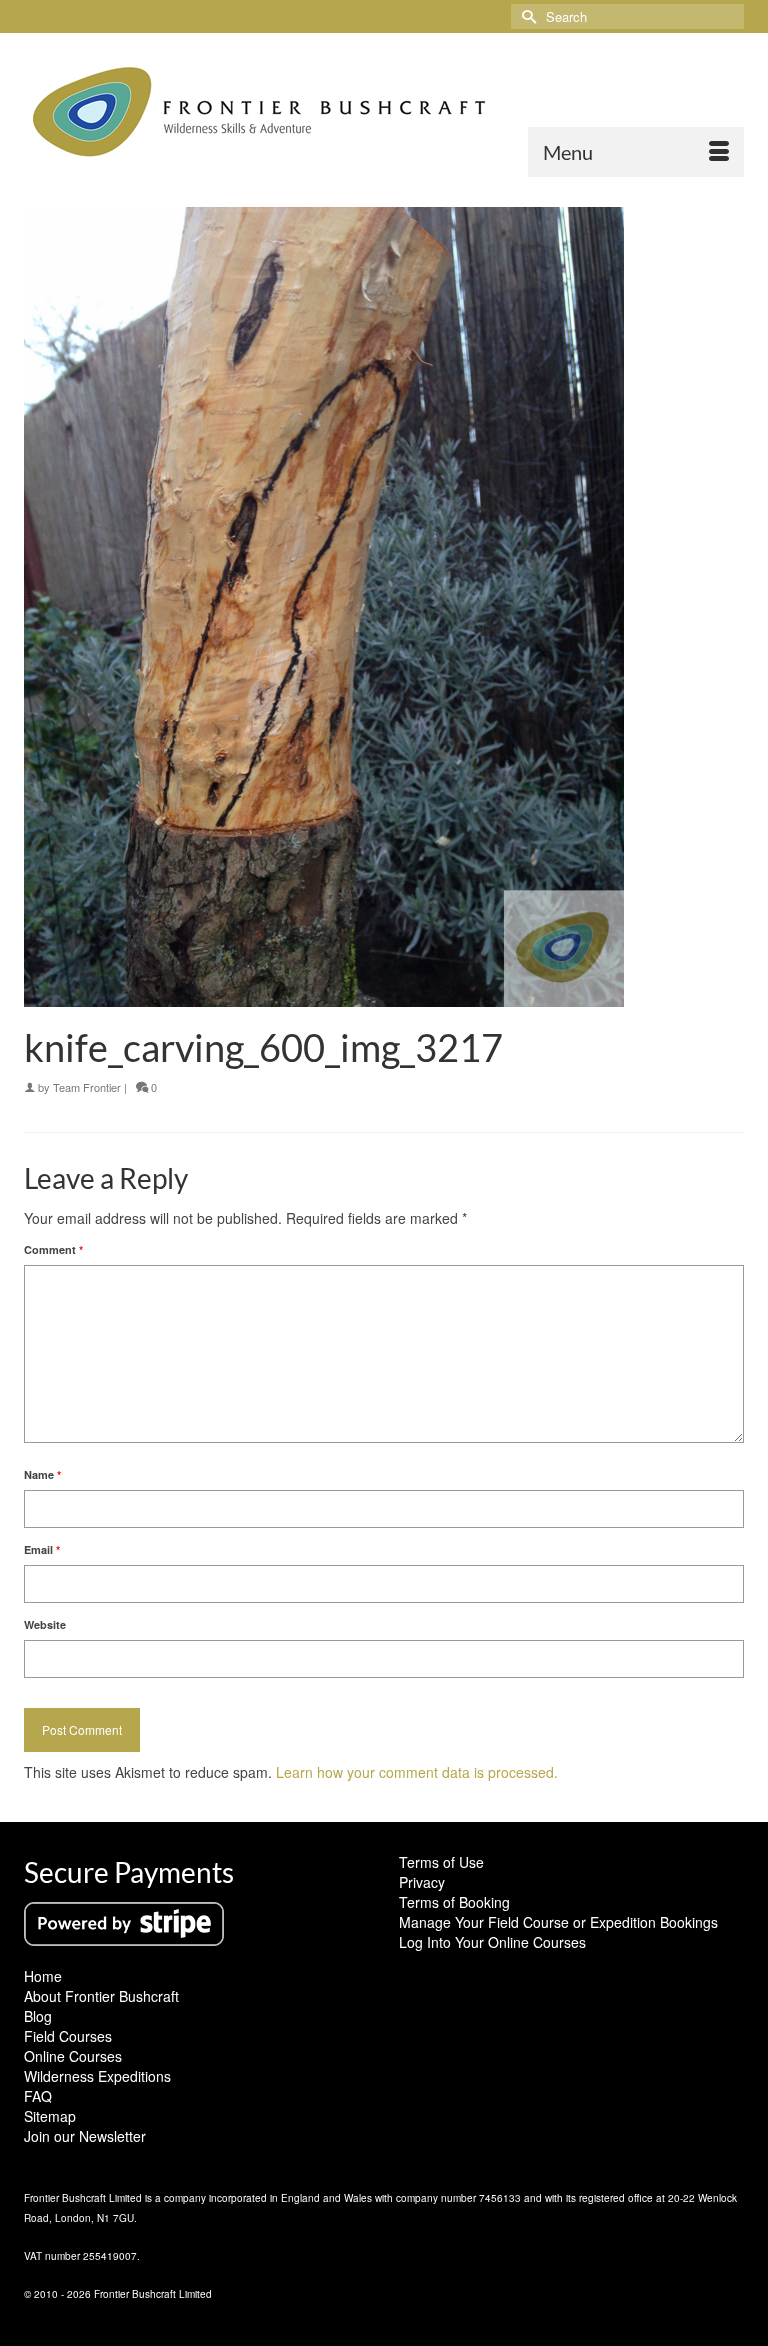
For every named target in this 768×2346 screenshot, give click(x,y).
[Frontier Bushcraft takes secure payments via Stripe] (124, 1922)
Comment (53, 1249)
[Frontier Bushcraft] (384, 112)
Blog (38, 2016)
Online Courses (73, 2056)
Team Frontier (87, 1087)
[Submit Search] (526, 16)
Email (42, 1549)
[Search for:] (627, 16)
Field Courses (68, 2036)
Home (43, 1976)
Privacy (422, 1882)
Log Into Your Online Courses (492, 1942)
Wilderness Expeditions (97, 2076)
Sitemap (50, 2116)
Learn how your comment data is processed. (417, 1772)
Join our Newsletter (85, 2136)
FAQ (38, 2096)
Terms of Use (441, 1862)
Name (42, 1474)
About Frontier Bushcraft (101, 1996)
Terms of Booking (454, 1902)
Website (45, 1624)
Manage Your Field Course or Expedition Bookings (558, 1922)
